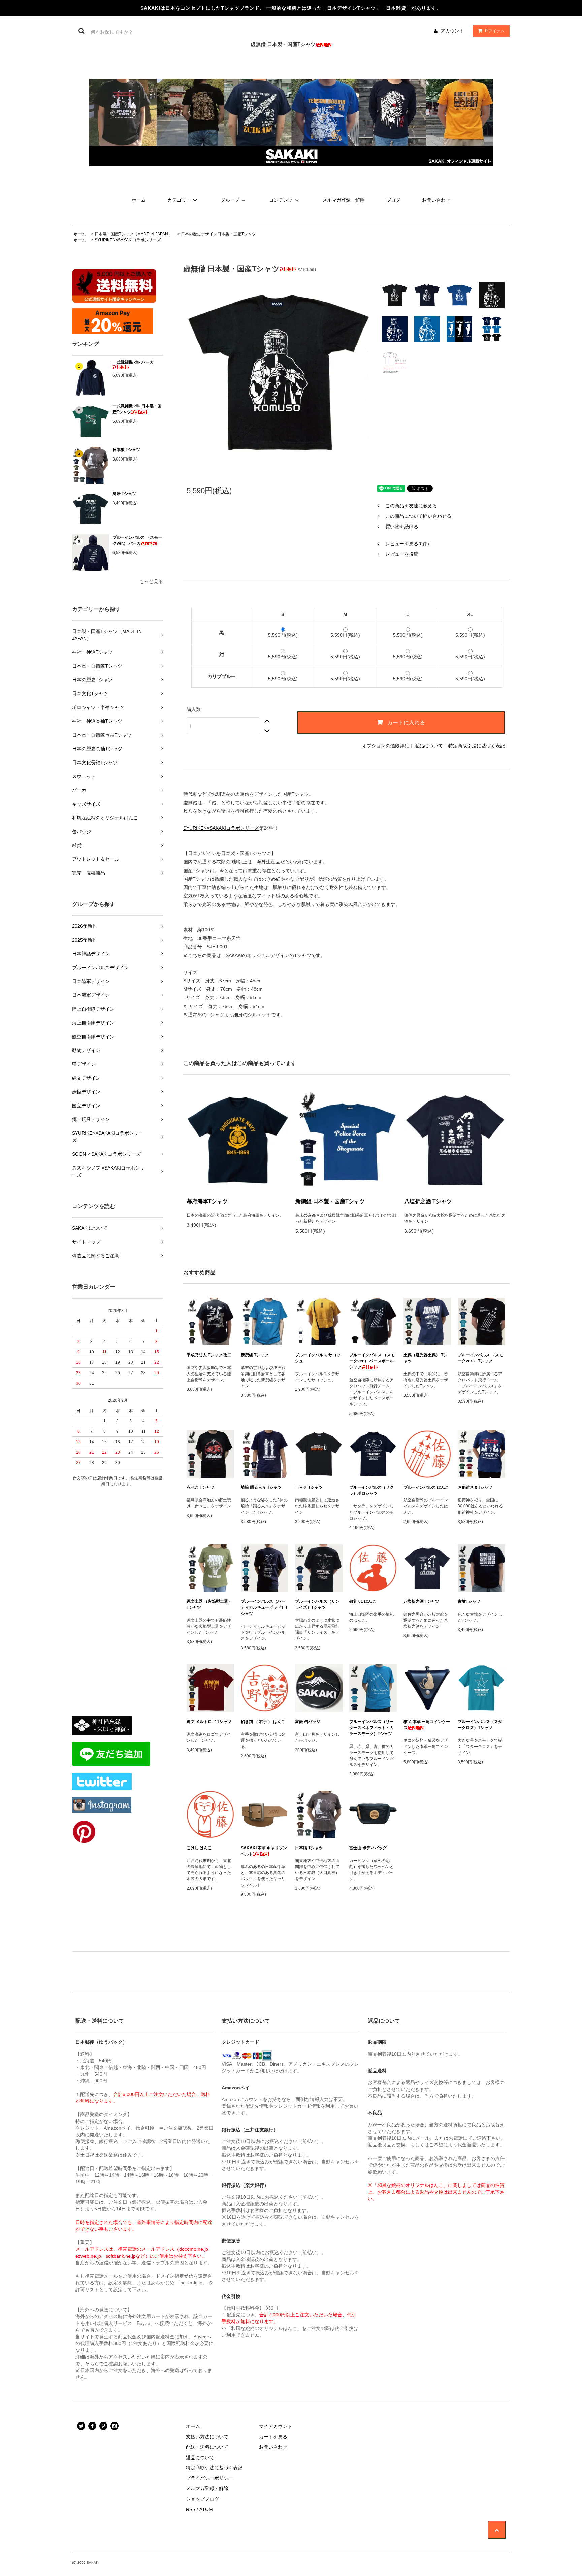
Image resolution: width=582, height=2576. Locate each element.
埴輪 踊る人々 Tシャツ (261, 1487)
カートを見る (273, 2437)
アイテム (495, 31)
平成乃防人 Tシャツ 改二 (209, 1355)
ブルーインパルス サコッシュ (318, 1358)
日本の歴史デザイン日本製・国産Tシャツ (218, 234)
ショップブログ (202, 2499)
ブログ (393, 200)
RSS (191, 2509)
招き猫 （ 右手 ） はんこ (263, 1722)
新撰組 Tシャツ (255, 1355)
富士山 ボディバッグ (368, 1848)
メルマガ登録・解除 (344, 200)
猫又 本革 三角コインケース (427, 1725)
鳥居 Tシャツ (124, 494)
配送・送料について (207, 2447)
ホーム (139, 200)
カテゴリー (179, 200)
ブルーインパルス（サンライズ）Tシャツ (317, 1604)
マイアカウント (276, 2426)
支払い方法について (207, 2437)
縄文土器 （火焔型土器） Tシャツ (209, 1604)
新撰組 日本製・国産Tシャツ (330, 1201)
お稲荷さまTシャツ (475, 1487)
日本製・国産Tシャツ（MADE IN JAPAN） (133, 234)
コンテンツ (281, 200)
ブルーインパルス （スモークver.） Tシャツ (480, 1358)
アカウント (452, 31)
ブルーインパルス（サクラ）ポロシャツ (371, 1490)
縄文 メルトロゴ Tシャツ (209, 1722)
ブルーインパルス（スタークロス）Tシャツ (480, 1725)
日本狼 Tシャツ (126, 450)
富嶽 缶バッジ (308, 1722)
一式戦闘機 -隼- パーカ (133, 362)
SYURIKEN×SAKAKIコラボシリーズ (128, 240)
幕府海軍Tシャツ (207, 1201)
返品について (429, 746)
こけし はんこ (199, 1848)
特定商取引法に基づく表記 (477, 746)
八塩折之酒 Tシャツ (428, 1201)
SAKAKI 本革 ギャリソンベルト (264, 1851)
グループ (230, 200)
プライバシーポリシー (209, 2478)
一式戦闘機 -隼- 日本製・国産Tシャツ (137, 409)
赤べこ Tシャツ (200, 1487)
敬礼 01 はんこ (363, 1601)
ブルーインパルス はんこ (426, 1487)
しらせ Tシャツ (309, 1487)
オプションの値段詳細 (386, 746)
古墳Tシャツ (469, 1601)
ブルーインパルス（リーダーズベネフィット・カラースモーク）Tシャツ (371, 1728)
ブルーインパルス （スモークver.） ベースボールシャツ (372, 1361)
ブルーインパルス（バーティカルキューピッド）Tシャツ (264, 1607)
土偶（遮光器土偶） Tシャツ (425, 1358)
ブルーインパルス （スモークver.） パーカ (137, 540)
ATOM (206, 2509)
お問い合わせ (436, 200)
